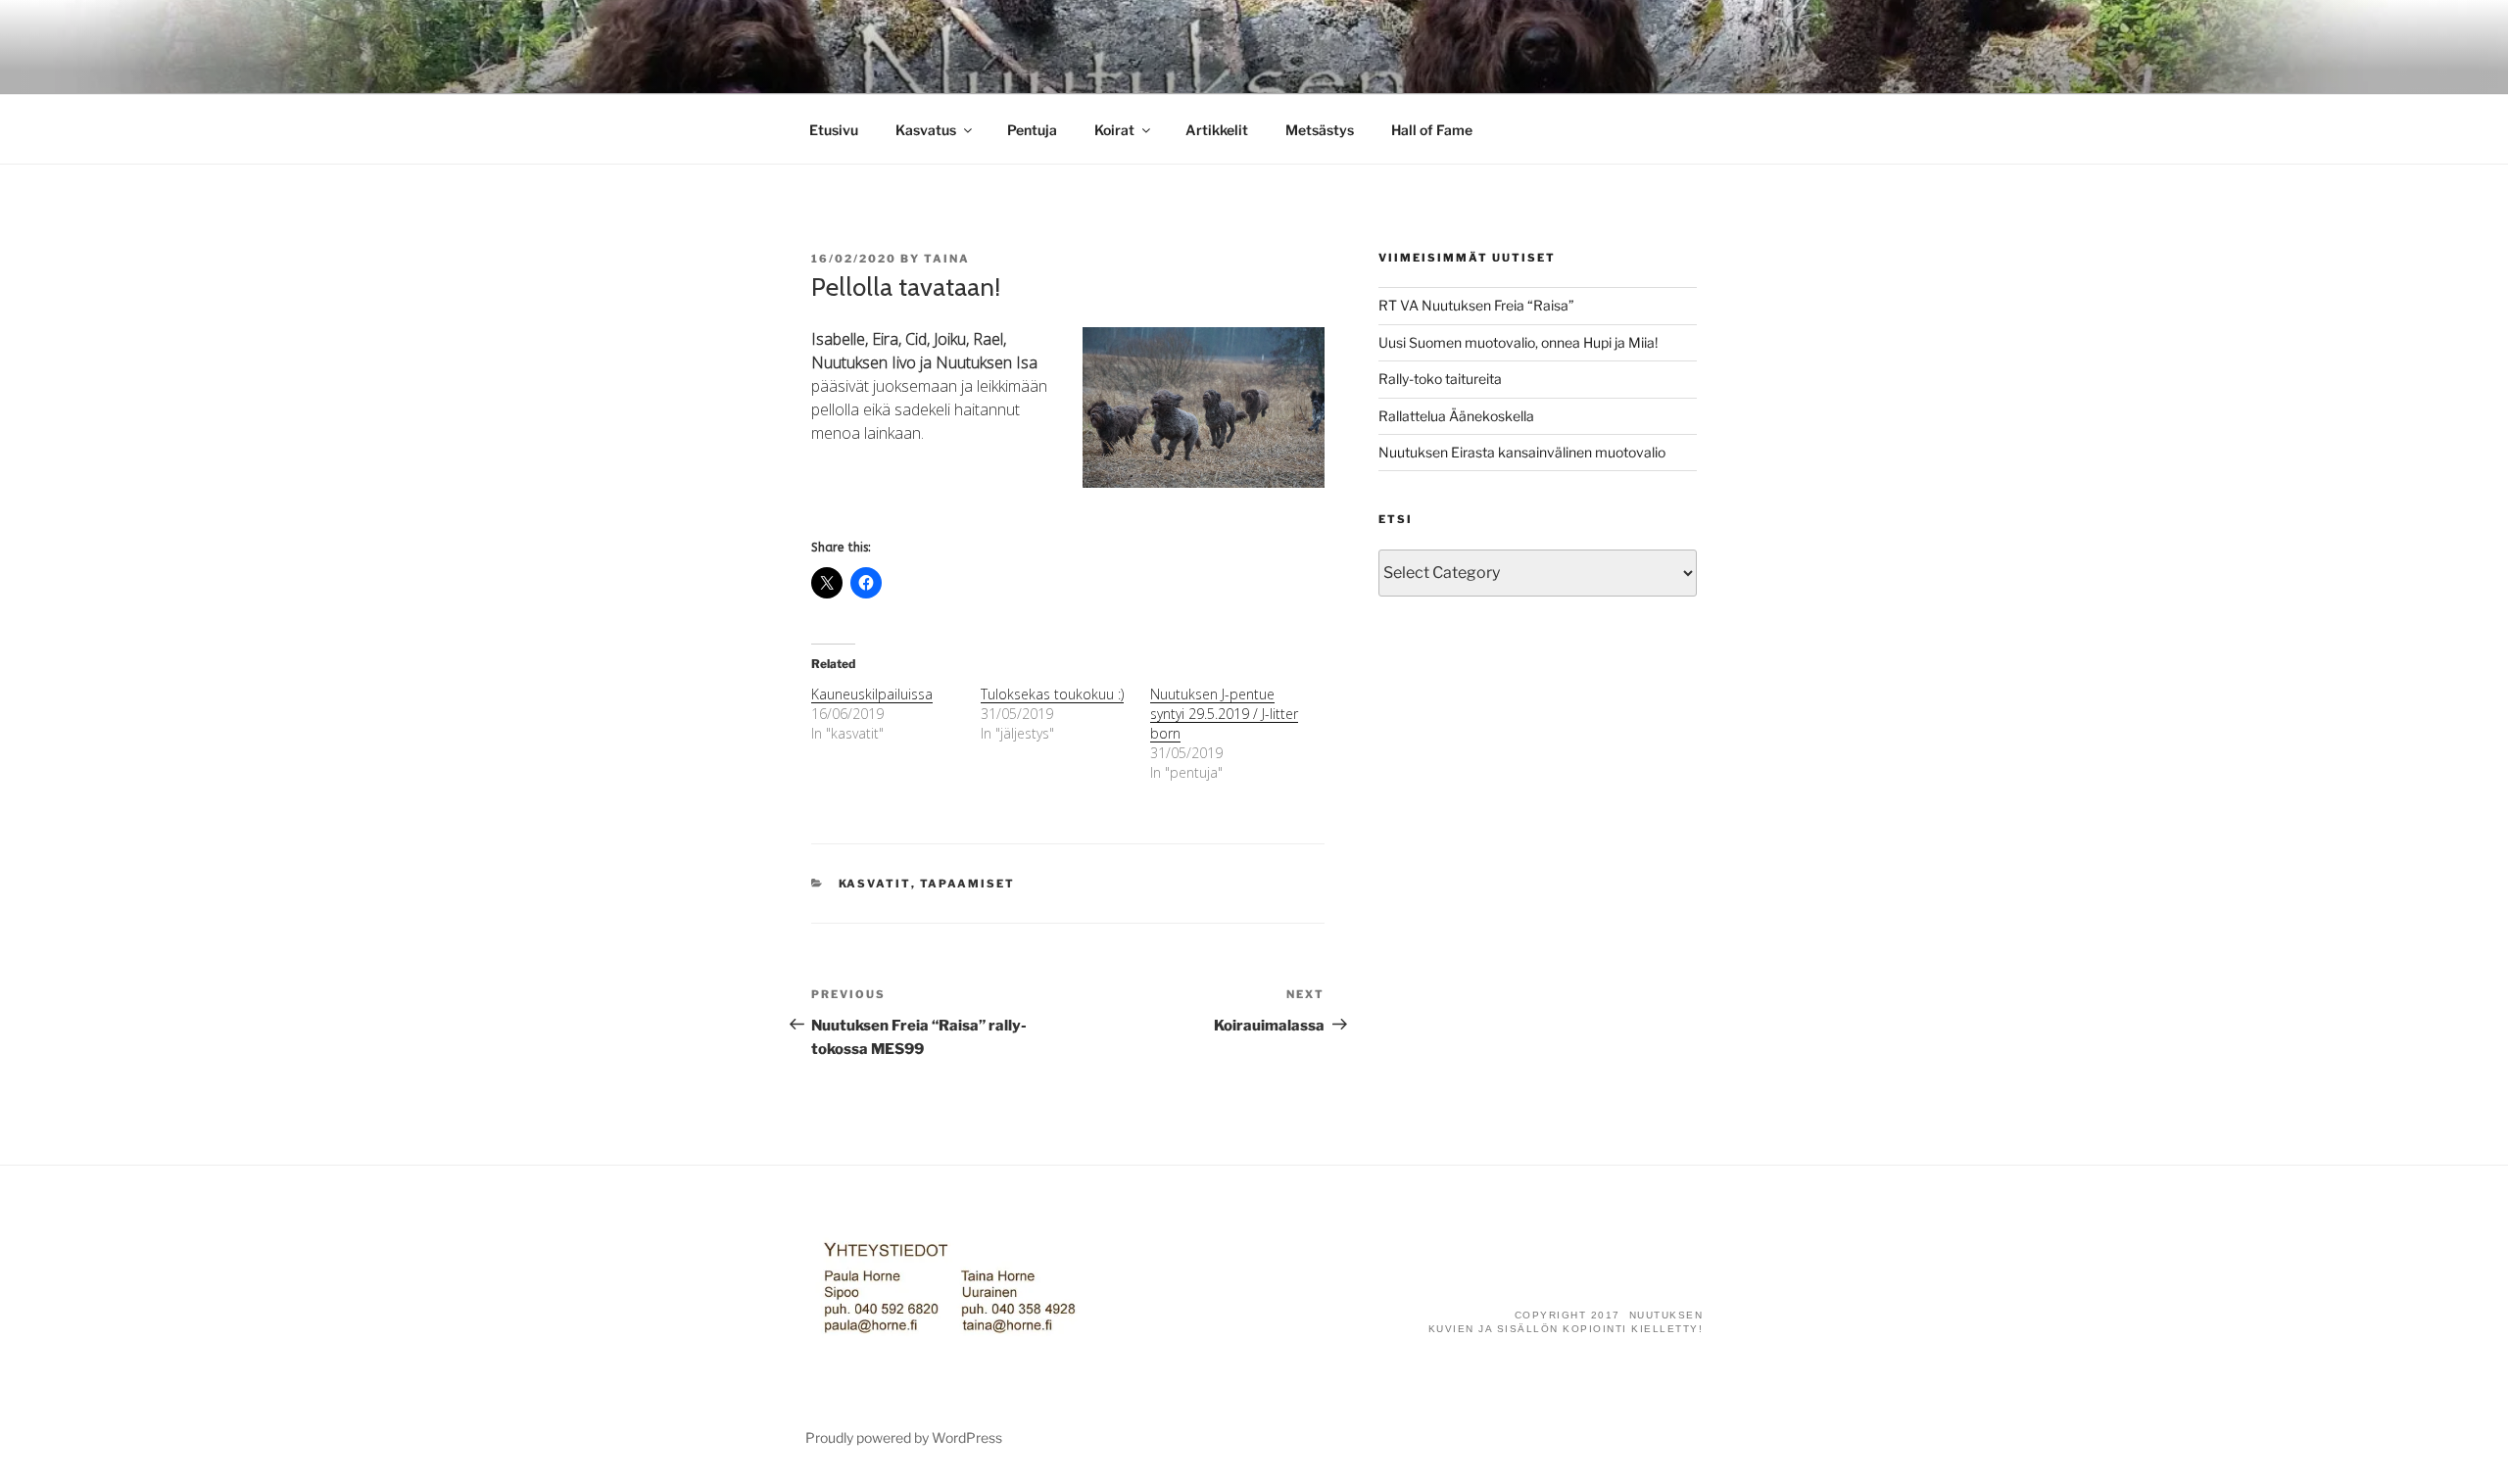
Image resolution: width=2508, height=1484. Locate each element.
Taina (947, 259)
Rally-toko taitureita (1440, 379)
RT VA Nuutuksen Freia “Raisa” (1476, 305)
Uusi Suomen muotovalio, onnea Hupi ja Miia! (1518, 342)
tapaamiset (968, 884)
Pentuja (1032, 130)
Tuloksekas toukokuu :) (1052, 694)
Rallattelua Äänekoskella (1456, 416)
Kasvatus (926, 130)
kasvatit (875, 884)
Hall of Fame (1432, 130)
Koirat (1114, 130)
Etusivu (834, 130)
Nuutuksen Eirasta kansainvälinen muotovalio (1522, 452)
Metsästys (1320, 130)
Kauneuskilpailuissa (872, 694)
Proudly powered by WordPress (904, 1437)
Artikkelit (1217, 130)
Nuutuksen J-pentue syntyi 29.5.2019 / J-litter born (1224, 714)
